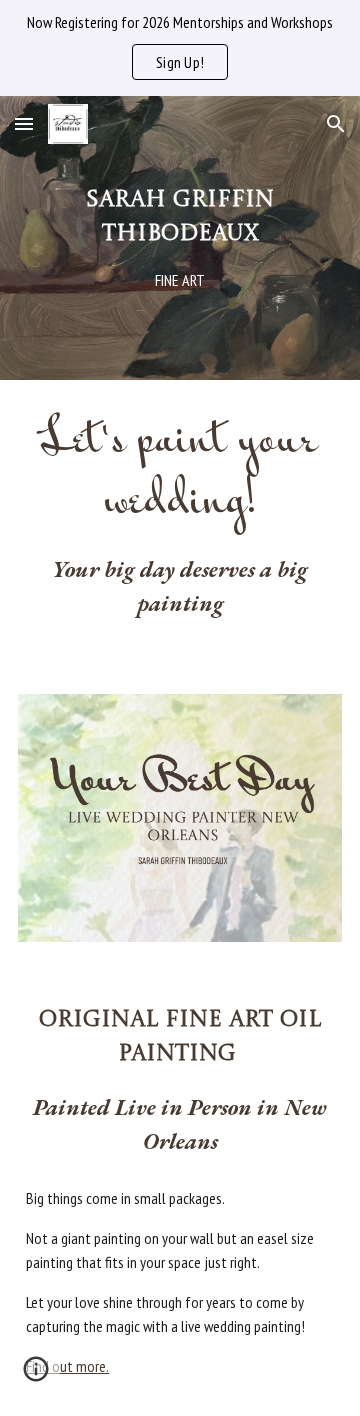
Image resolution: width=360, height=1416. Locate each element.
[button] (24, 123)
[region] (180, 48)
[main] (180, 238)
